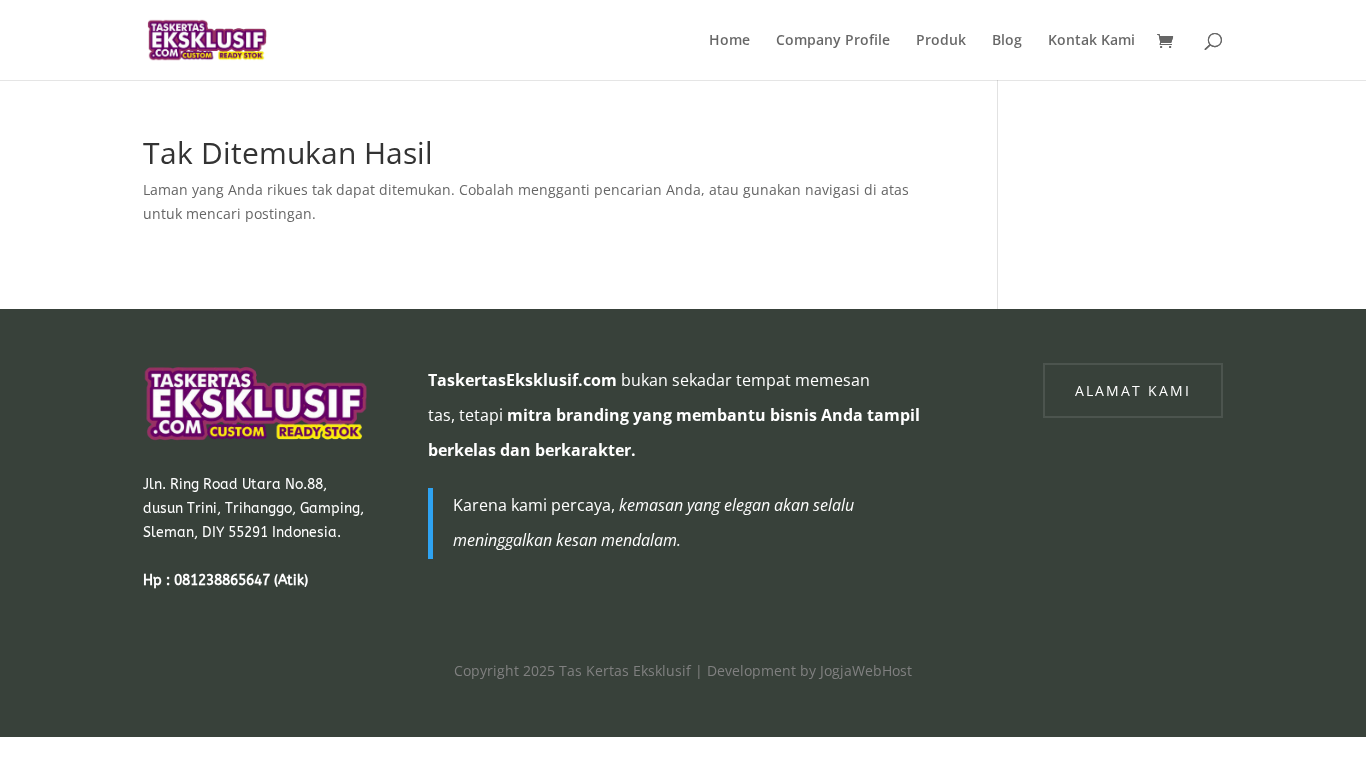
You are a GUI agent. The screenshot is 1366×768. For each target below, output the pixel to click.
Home (729, 41)
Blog (1007, 41)
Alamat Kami (1133, 390)
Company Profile (833, 41)
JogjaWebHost (866, 670)
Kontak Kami (1091, 41)
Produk (941, 41)
